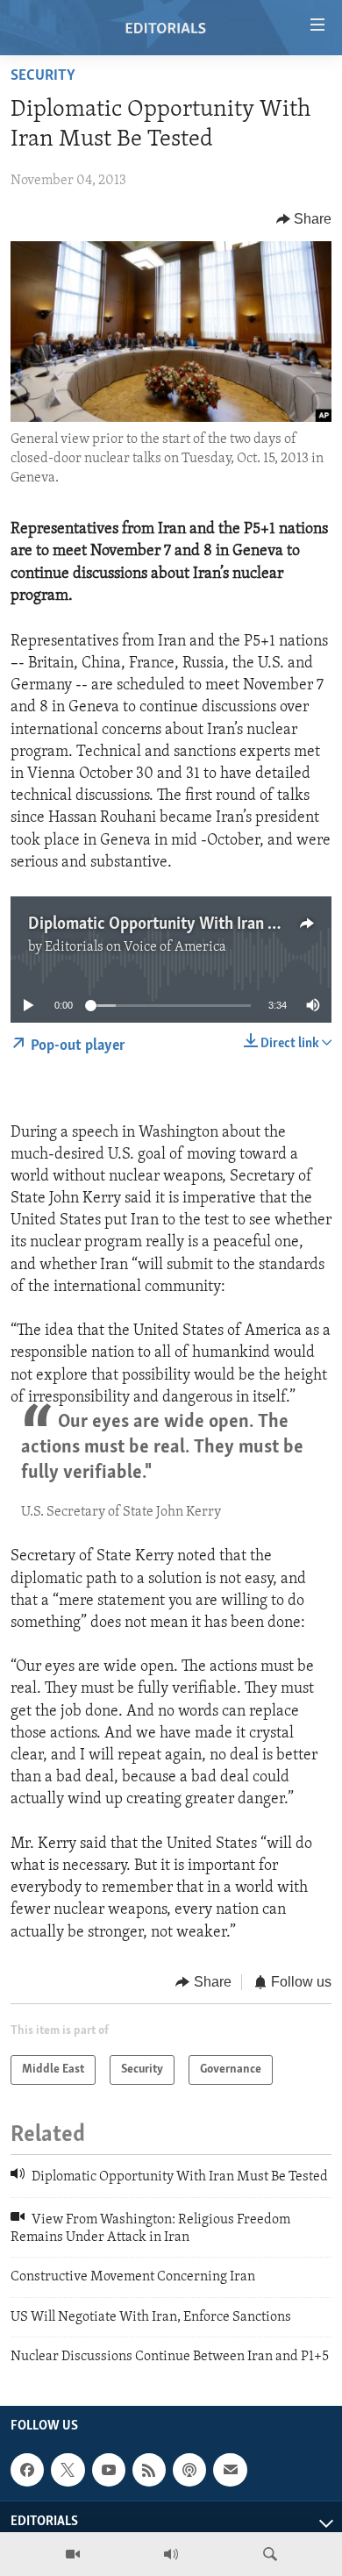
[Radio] (171, 2554)
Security (43, 76)
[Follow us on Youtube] (109, 2471)
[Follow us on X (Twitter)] (68, 2471)
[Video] (73, 2554)
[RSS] (149, 2471)
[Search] (270, 2554)
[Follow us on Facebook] (27, 2471)
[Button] (304, 219)
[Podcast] (189, 2471)
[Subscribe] (230, 2471)
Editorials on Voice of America (135, 947)
